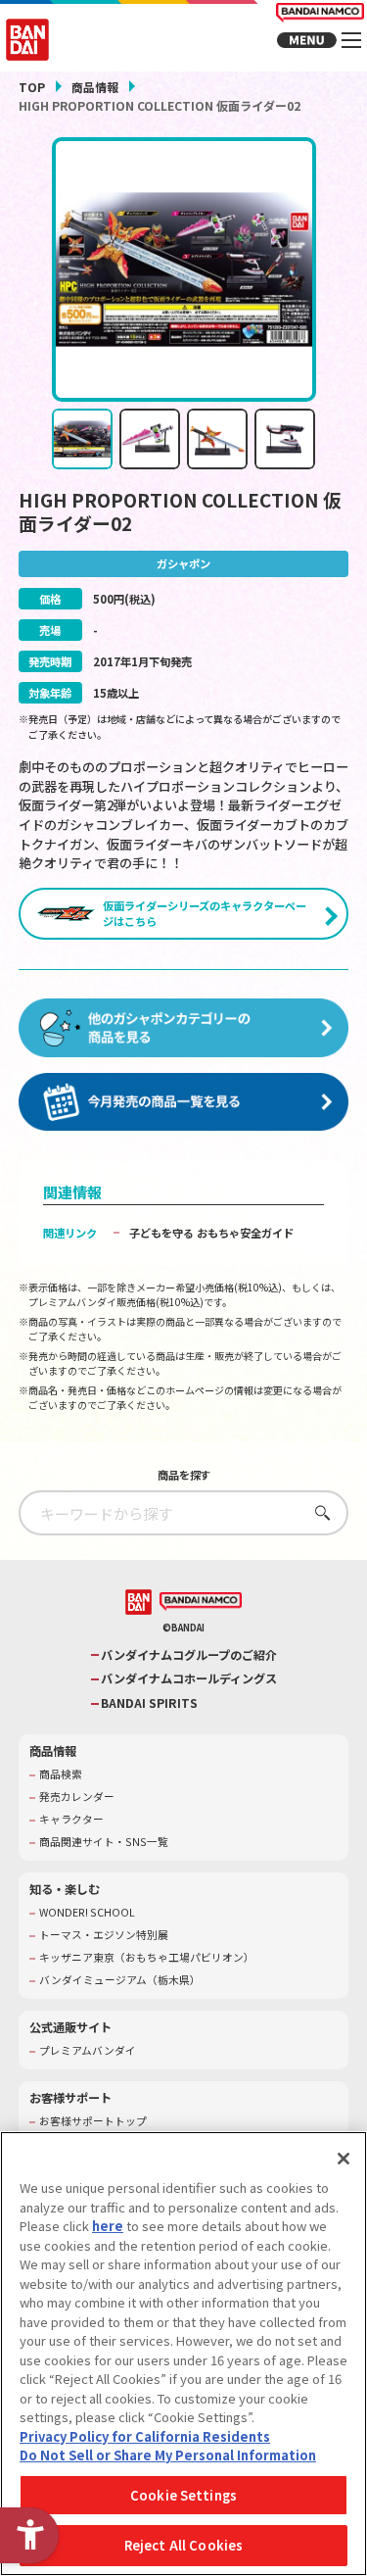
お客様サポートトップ (93, 2121)
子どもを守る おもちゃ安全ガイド (211, 1233)
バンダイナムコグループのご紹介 (189, 1655)
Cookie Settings (183, 2495)
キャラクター (71, 1820)
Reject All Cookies (183, 2545)
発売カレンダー (77, 1797)
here (108, 2226)
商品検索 (61, 1774)
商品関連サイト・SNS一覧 (104, 1842)
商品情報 (95, 87)
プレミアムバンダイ (88, 2051)
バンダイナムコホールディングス (189, 1679)
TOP (32, 87)
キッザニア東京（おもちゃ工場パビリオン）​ (147, 1958)
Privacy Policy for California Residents (145, 2436)
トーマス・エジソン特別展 (104, 1935)
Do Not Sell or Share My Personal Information (168, 2455)
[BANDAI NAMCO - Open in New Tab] (201, 1602)
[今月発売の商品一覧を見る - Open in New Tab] (184, 1102)
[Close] (344, 2159)
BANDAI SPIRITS (149, 1703)
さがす (318, 1512)
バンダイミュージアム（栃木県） (120, 1980)
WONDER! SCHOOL (87, 1913)
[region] (183, 2354)
